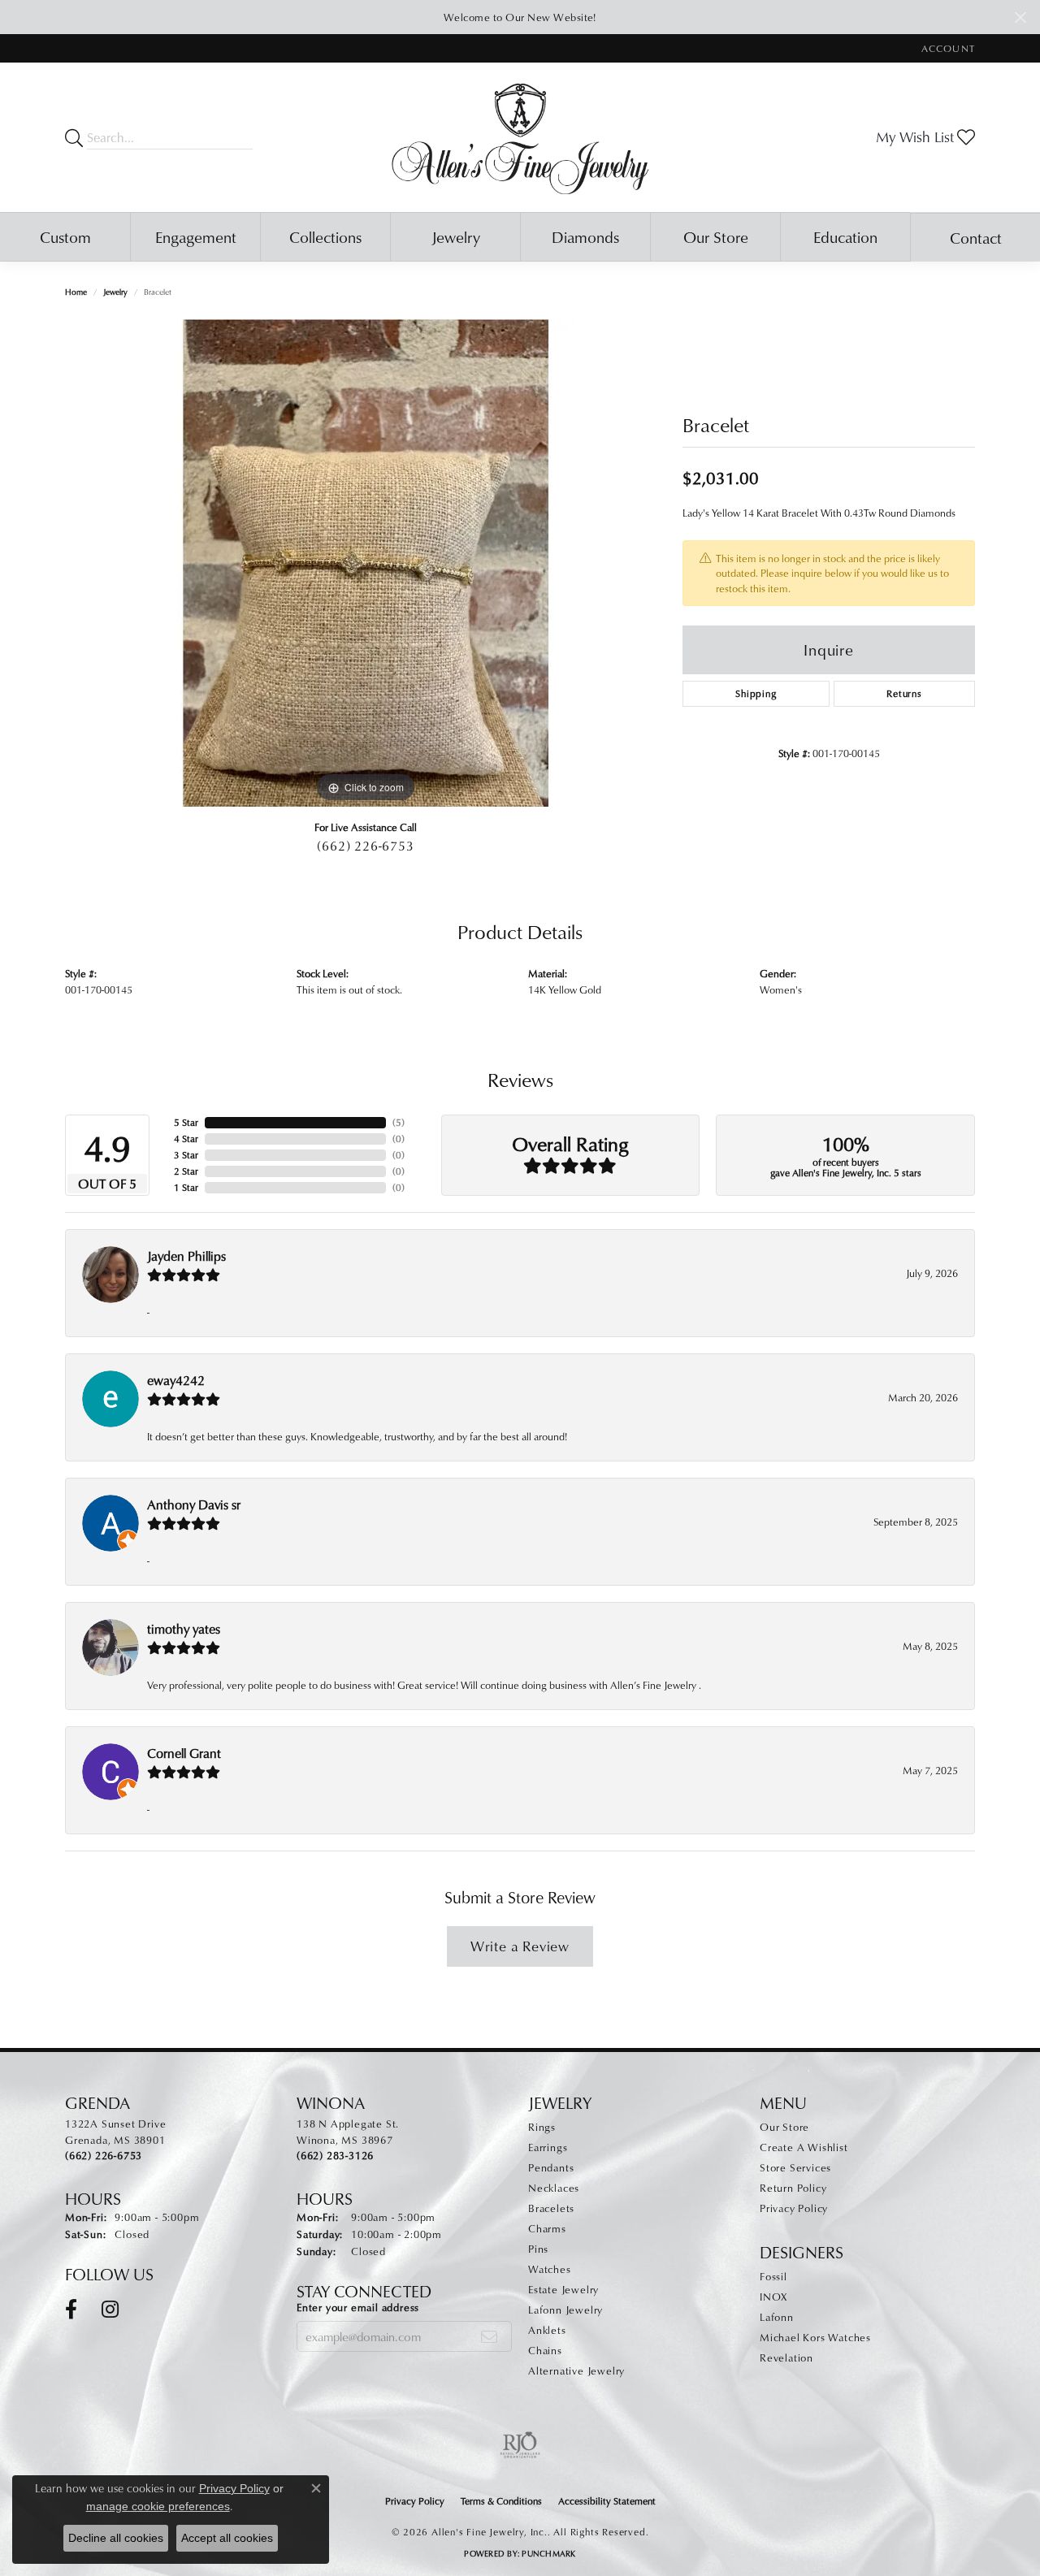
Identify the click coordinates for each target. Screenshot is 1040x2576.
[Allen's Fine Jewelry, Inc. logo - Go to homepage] (520, 137)
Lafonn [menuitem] (777, 2317)
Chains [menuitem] (545, 2350)
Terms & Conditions (501, 2501)
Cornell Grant (184, 1753)
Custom (65, 237)
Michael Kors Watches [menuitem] (815, 2337)
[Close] (1020, 17)
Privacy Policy (794, 2208)
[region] (366, 563)
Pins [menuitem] (538, 2249)
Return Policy (793, 2188)
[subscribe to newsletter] (490, 2336)
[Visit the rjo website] (520, 2445)
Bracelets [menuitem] (551, 2208)
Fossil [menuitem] (773, 2276)
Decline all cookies (116, 2538)
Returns (904, 693)
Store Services (795, 2167)
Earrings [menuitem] (548, 2147)
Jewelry (456, 237)
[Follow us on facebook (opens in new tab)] (71, 2310)
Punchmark (548, 2553)
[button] (947, 48)
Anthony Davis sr (194, 1504)
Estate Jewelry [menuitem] (563, 2289)
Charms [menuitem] (547, 2228)
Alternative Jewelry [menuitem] (576, 2370)
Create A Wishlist (804, 2147)
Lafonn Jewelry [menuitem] (565, 2310)
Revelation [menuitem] (786, 2357)
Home (76, 292)
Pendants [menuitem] (551, 2167)
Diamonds (585, 237)
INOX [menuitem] (773, 2297)
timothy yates (184, 1629)
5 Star (186, 1122)
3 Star (186, 1155)
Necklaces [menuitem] (554, 2188)
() (399, 1122)
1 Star (186, 1187)
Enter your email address (358, 2307)
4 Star (186, 1139)
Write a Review (520, 1946)
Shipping (756, 693)
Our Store (716, 237)
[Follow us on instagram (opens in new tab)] (110, 2310)
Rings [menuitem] (542, 2127)
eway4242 (176, 1380)
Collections (325, 237)
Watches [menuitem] (550, 2269)
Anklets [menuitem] (547, 2330)
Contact (976, 238)
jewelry (115, 292)
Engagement (196, 237)
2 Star (186, 1171)
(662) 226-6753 (365, 846)
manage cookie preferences (158, 2506)
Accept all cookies (227, 2538)
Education (845, 237)
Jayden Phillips (186, 1256)
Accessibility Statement (607, 2501)
